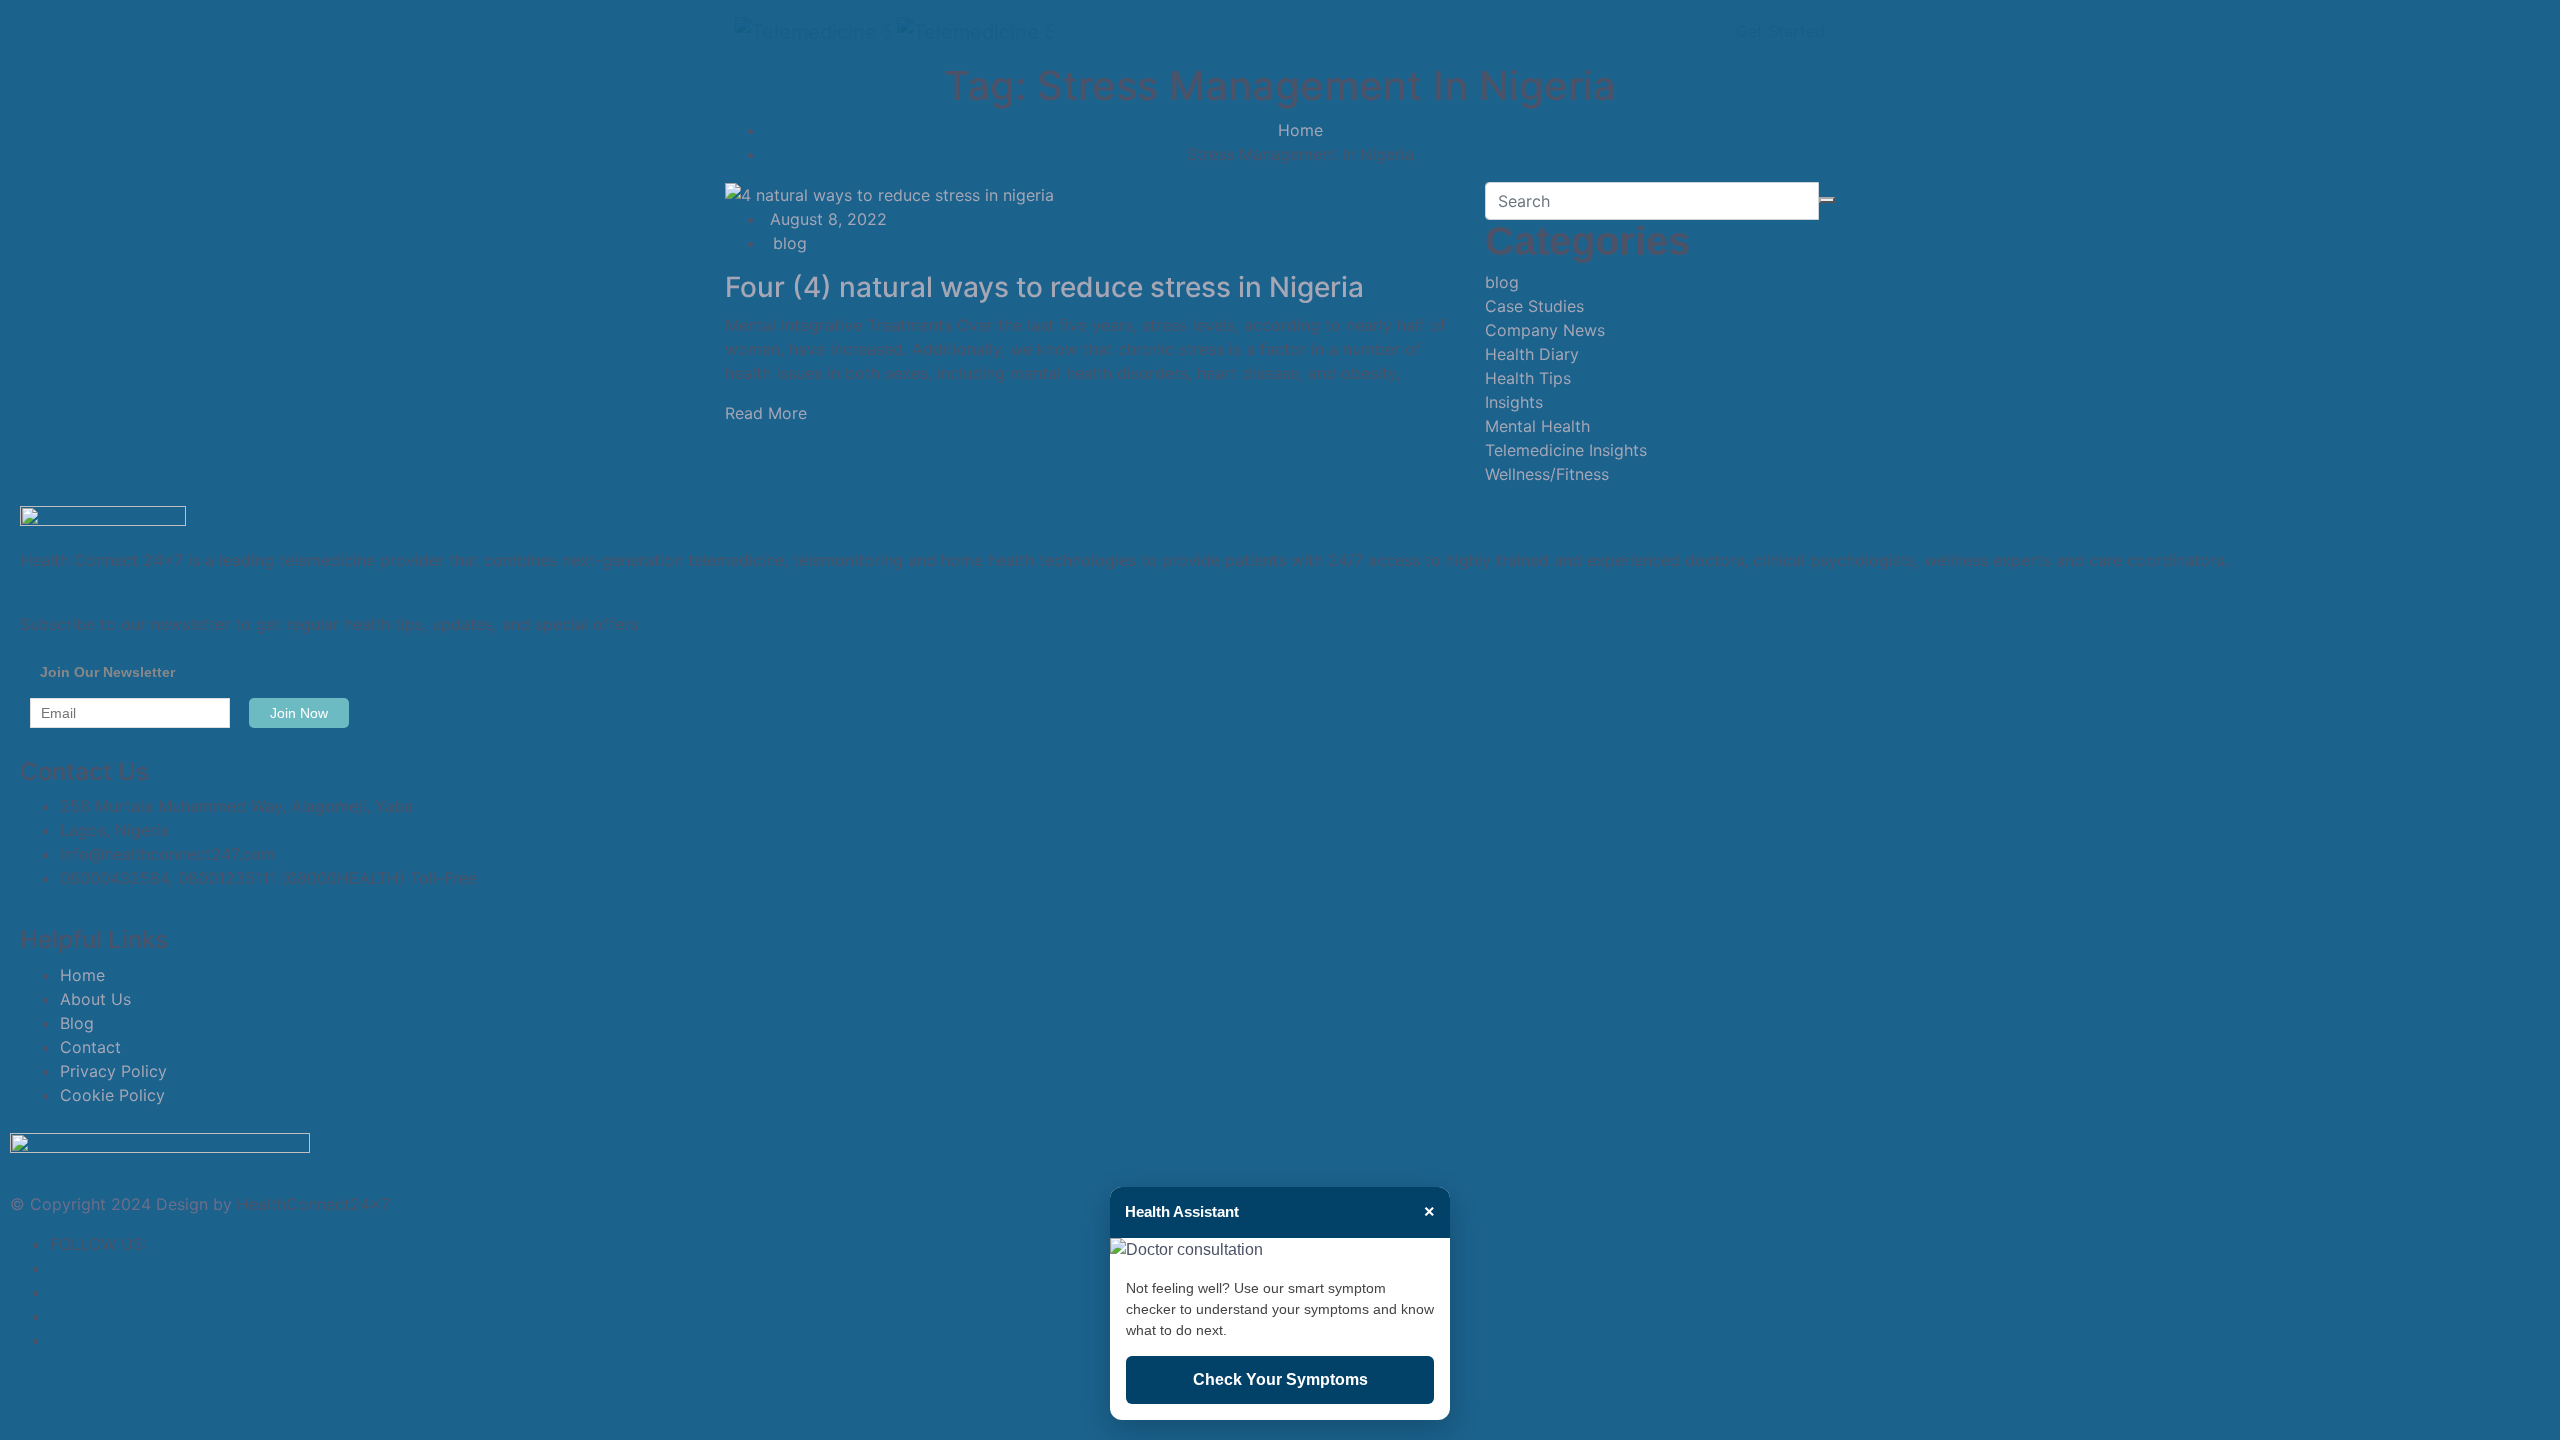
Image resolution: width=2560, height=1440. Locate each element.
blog (790, 243)
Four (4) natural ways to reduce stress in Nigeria (1044, 287)
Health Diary (1532, 354)
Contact (90, 1047)
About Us (95, 999)
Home (1300, 130)
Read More (766, 413)
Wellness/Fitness (1547, 474)
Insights (1514, 402)
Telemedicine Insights (1566, 450)
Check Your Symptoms (1280, 1379)
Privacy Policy (113, 1071)
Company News (1545, 330)
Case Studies (1534, 306)
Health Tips (1528, 378)
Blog (77, 1023)
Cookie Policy (112, 1095)
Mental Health (1537, 426)
